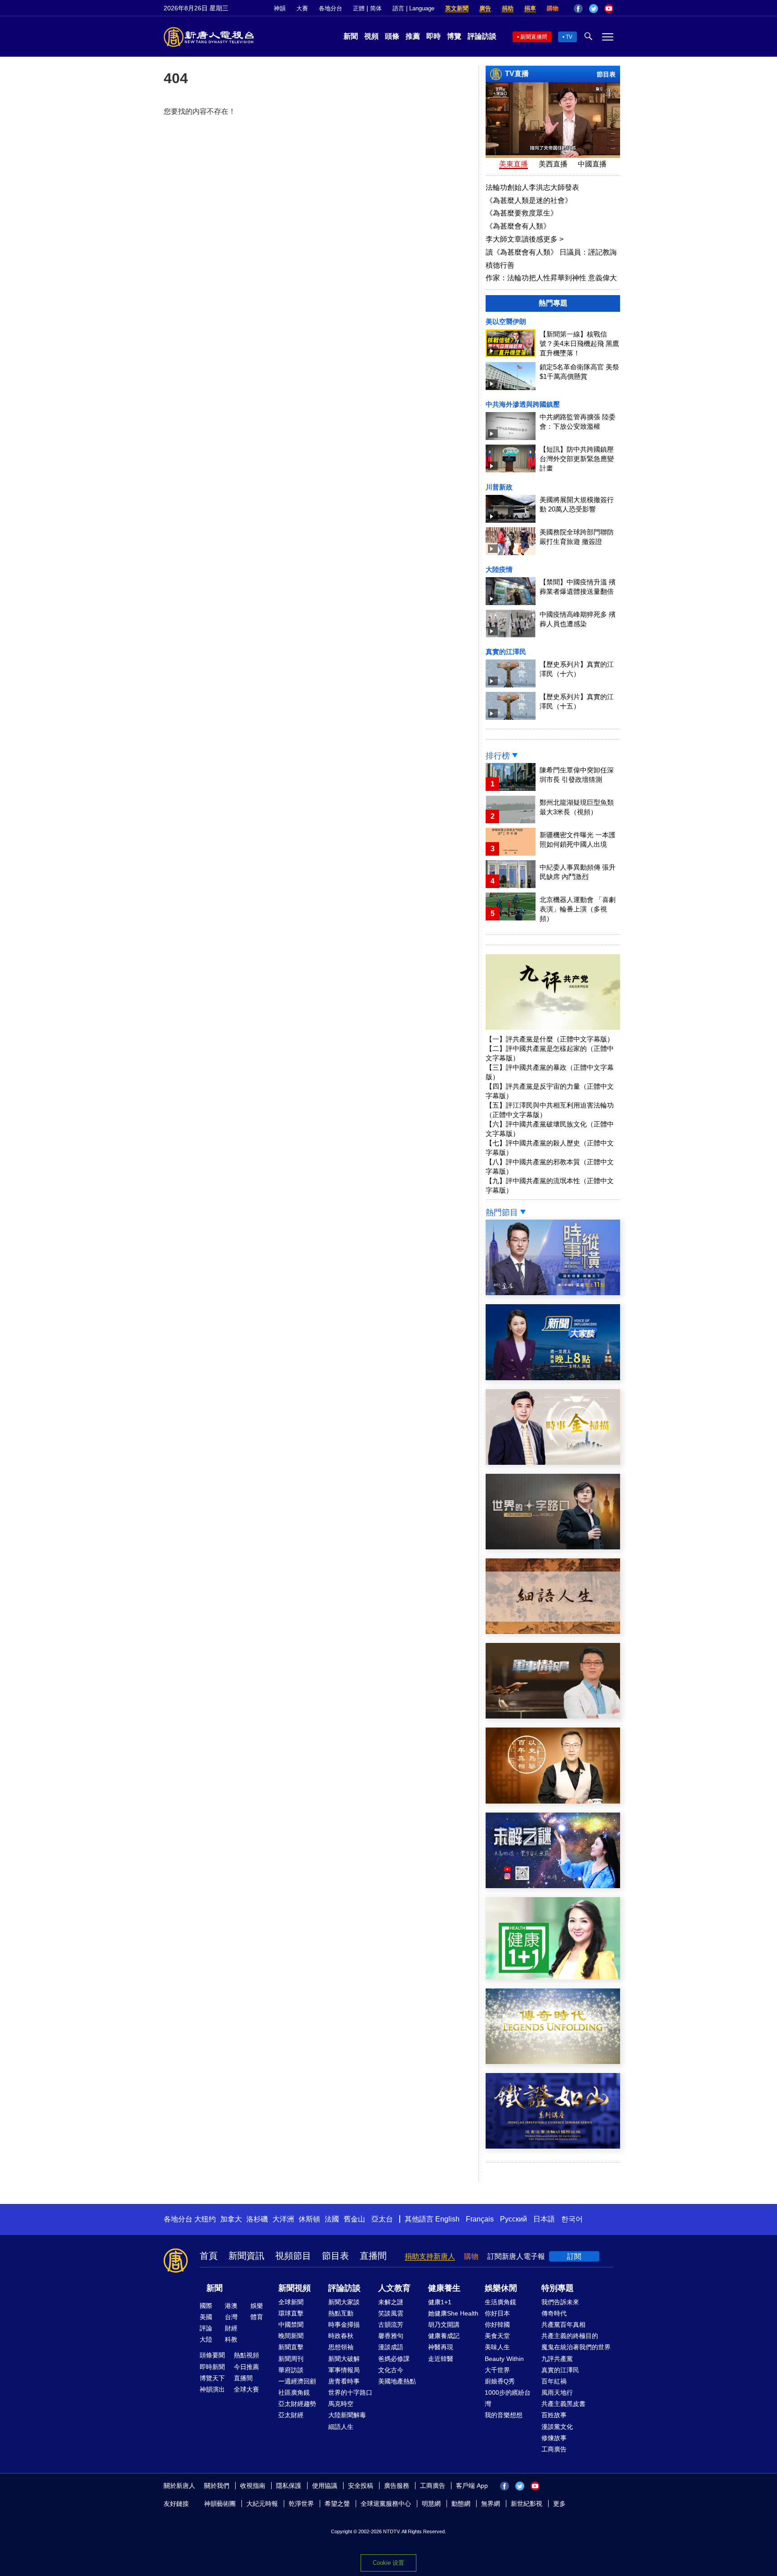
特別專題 (558, 2288)
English (447, 2219)
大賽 (302, 8)
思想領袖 (341, 2347)
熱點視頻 (246, 2355)
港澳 (231, 2306)
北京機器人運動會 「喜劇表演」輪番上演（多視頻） (578, 909)
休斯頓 (309, 2219)
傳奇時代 (554, 2313)
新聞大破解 (344, 2359)
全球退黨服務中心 (386, 2504)
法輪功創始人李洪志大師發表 (532, 187)
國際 (206, 2306)
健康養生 (444, 2288)
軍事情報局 (344, 2370)
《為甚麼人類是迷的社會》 (529, 200)
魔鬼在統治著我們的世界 (576, 2347)
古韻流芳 (391, 2325)
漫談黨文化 (557, 2427)
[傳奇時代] (553, 2062)
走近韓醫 (441, 2359)
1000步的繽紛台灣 (508, 2398)
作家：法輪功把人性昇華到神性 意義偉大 (551, 278)
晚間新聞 (291, 2336)
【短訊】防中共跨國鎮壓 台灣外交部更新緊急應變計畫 (577, 459)
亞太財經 (291, 2415)
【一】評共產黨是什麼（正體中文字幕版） (550, 1039)
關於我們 (217, 2486)
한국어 (572, 2219)
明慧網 (431, 2504)
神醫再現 (441, 2347)
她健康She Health (453, 2313)
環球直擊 (291, 2313)
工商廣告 (554, 2449)
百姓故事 (554, 2415)
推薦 (413, 36)
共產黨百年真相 (563, 2325)
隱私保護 (289, 2486)
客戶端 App (472, 2486)
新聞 (351, 36)
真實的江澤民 (506, 652)
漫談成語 (391, 2347)
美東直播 (514, 164)
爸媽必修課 (394, 2359)
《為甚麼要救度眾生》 (522, 213)
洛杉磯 (257, 2219)
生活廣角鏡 (500, 2302)
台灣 (231, 2317)
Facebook (578, 9)
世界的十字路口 (350, 2392)
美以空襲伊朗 (506, 321)
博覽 (454, 36)
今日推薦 (246, 2367)
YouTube (609, 9)
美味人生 (497, 2347)
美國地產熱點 (397, 2381)
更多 (559, 2504)
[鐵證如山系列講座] (553, 2146)
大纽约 (205, 2219)
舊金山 (354, 2219)
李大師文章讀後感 (525, 239)
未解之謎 (391, 2302)
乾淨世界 (301, 2504)
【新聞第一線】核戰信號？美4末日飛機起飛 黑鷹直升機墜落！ (579, 343)
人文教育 (394, 2288)
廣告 (485, 8)
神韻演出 (212, 2389)
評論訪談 (482, 36)
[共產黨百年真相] (553, 1801)
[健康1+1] (553, 1977)
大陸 (206, 2339)
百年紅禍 (554, 2381)
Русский (514, 2219)
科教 (231, 2339)
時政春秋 (341, 2336)
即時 (433, 36)
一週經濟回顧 (297, 2381)
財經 (231, 2328)
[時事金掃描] (553, 1462)
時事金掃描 (344, 2325)
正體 (359, 8)
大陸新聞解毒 (347, 2415)
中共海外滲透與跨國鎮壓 (523, 404)
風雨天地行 (557, 2392)
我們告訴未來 (560, 2302)
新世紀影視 (527, 2504)
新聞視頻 (295, 2288)
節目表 (606, 74)
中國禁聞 (291, 2325)
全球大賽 (246, 2389)
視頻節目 (293, 2256)
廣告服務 (397, 2486)
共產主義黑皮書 (563, 2404)
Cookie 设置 (388, 2563)
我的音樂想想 (504, 2415)
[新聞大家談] (553, 1378)
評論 (206, 2328)
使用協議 (325, 2486)
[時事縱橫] (553, 1293)
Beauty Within (504, 2359)
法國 (332, 2219)
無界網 (491, 2504)
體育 (257, 2317)
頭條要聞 (212, 2355)
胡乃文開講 (444, 2325)
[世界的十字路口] (553, 1547)
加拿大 (231, 2219)
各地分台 (330, 8)
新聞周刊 (291, 2359)
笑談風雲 (391, 2313)
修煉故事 (554, 2438)
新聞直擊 (291, 2347)
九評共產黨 (557, 2359)
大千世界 (497, 2370)
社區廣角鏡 (294, 2392)
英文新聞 (457, 8)
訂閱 (574, 2256)
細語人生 (341, 2427)
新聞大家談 (344, 2302)
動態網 (461, 2504)
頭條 (392, 36)
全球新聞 (291, 2302)
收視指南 (253, 2486)
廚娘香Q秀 (500, 2381)
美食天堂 (497, 2336)
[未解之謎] (553, 1886)
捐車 (530, 8)
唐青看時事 (344, 2381)
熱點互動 (341, 2313)
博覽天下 (212, 2378)
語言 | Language (413, 8)
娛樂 (257, 2306)
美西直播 (553, 164)
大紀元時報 (262, 2504)
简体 (376, 8)
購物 (553, 8)
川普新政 (499, 487)
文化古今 (391, 2370)
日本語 (544, 2219)
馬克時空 (341, 2404)
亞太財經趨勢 (297, 2404)
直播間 (373, 2256)
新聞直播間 (534, 37)
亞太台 (382, 2219)
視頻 (371, 36)
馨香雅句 (391, 2336)
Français (480, 2219)
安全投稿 (361, 2486)
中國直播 (592, 164)
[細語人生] (553, 1631)
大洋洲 (283, 2219)
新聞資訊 (246, 2256)
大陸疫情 (499, 569)
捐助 (508, 8)
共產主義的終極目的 (570, 2336)
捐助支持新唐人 (430, 2256)
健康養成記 (444, 2336)
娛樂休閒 (501, 2288)
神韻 (280, 8)
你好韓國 (497, 2325)
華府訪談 (291, 2370)
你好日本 (497, 2313)
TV (569, 37)
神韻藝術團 (220, 2504)
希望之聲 (337, 2504)
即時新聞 (212, 2367)
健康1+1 (440, 2302)
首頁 (209, 2256)
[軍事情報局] (553, 1716)
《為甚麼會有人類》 (518, 226)
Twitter (594, 9)
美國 (206, 2317)
